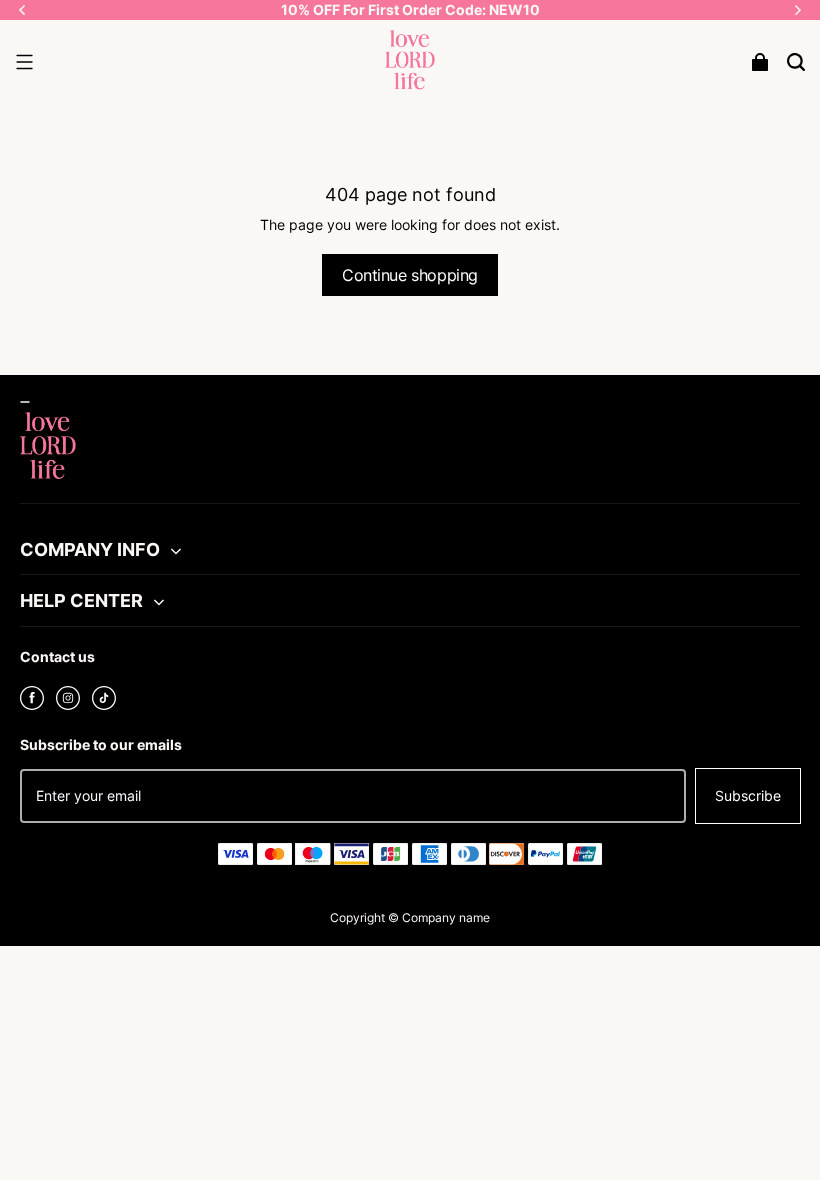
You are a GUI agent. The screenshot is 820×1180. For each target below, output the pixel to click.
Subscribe (748, 795)
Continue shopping (410, 275)
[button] (24, 62)
